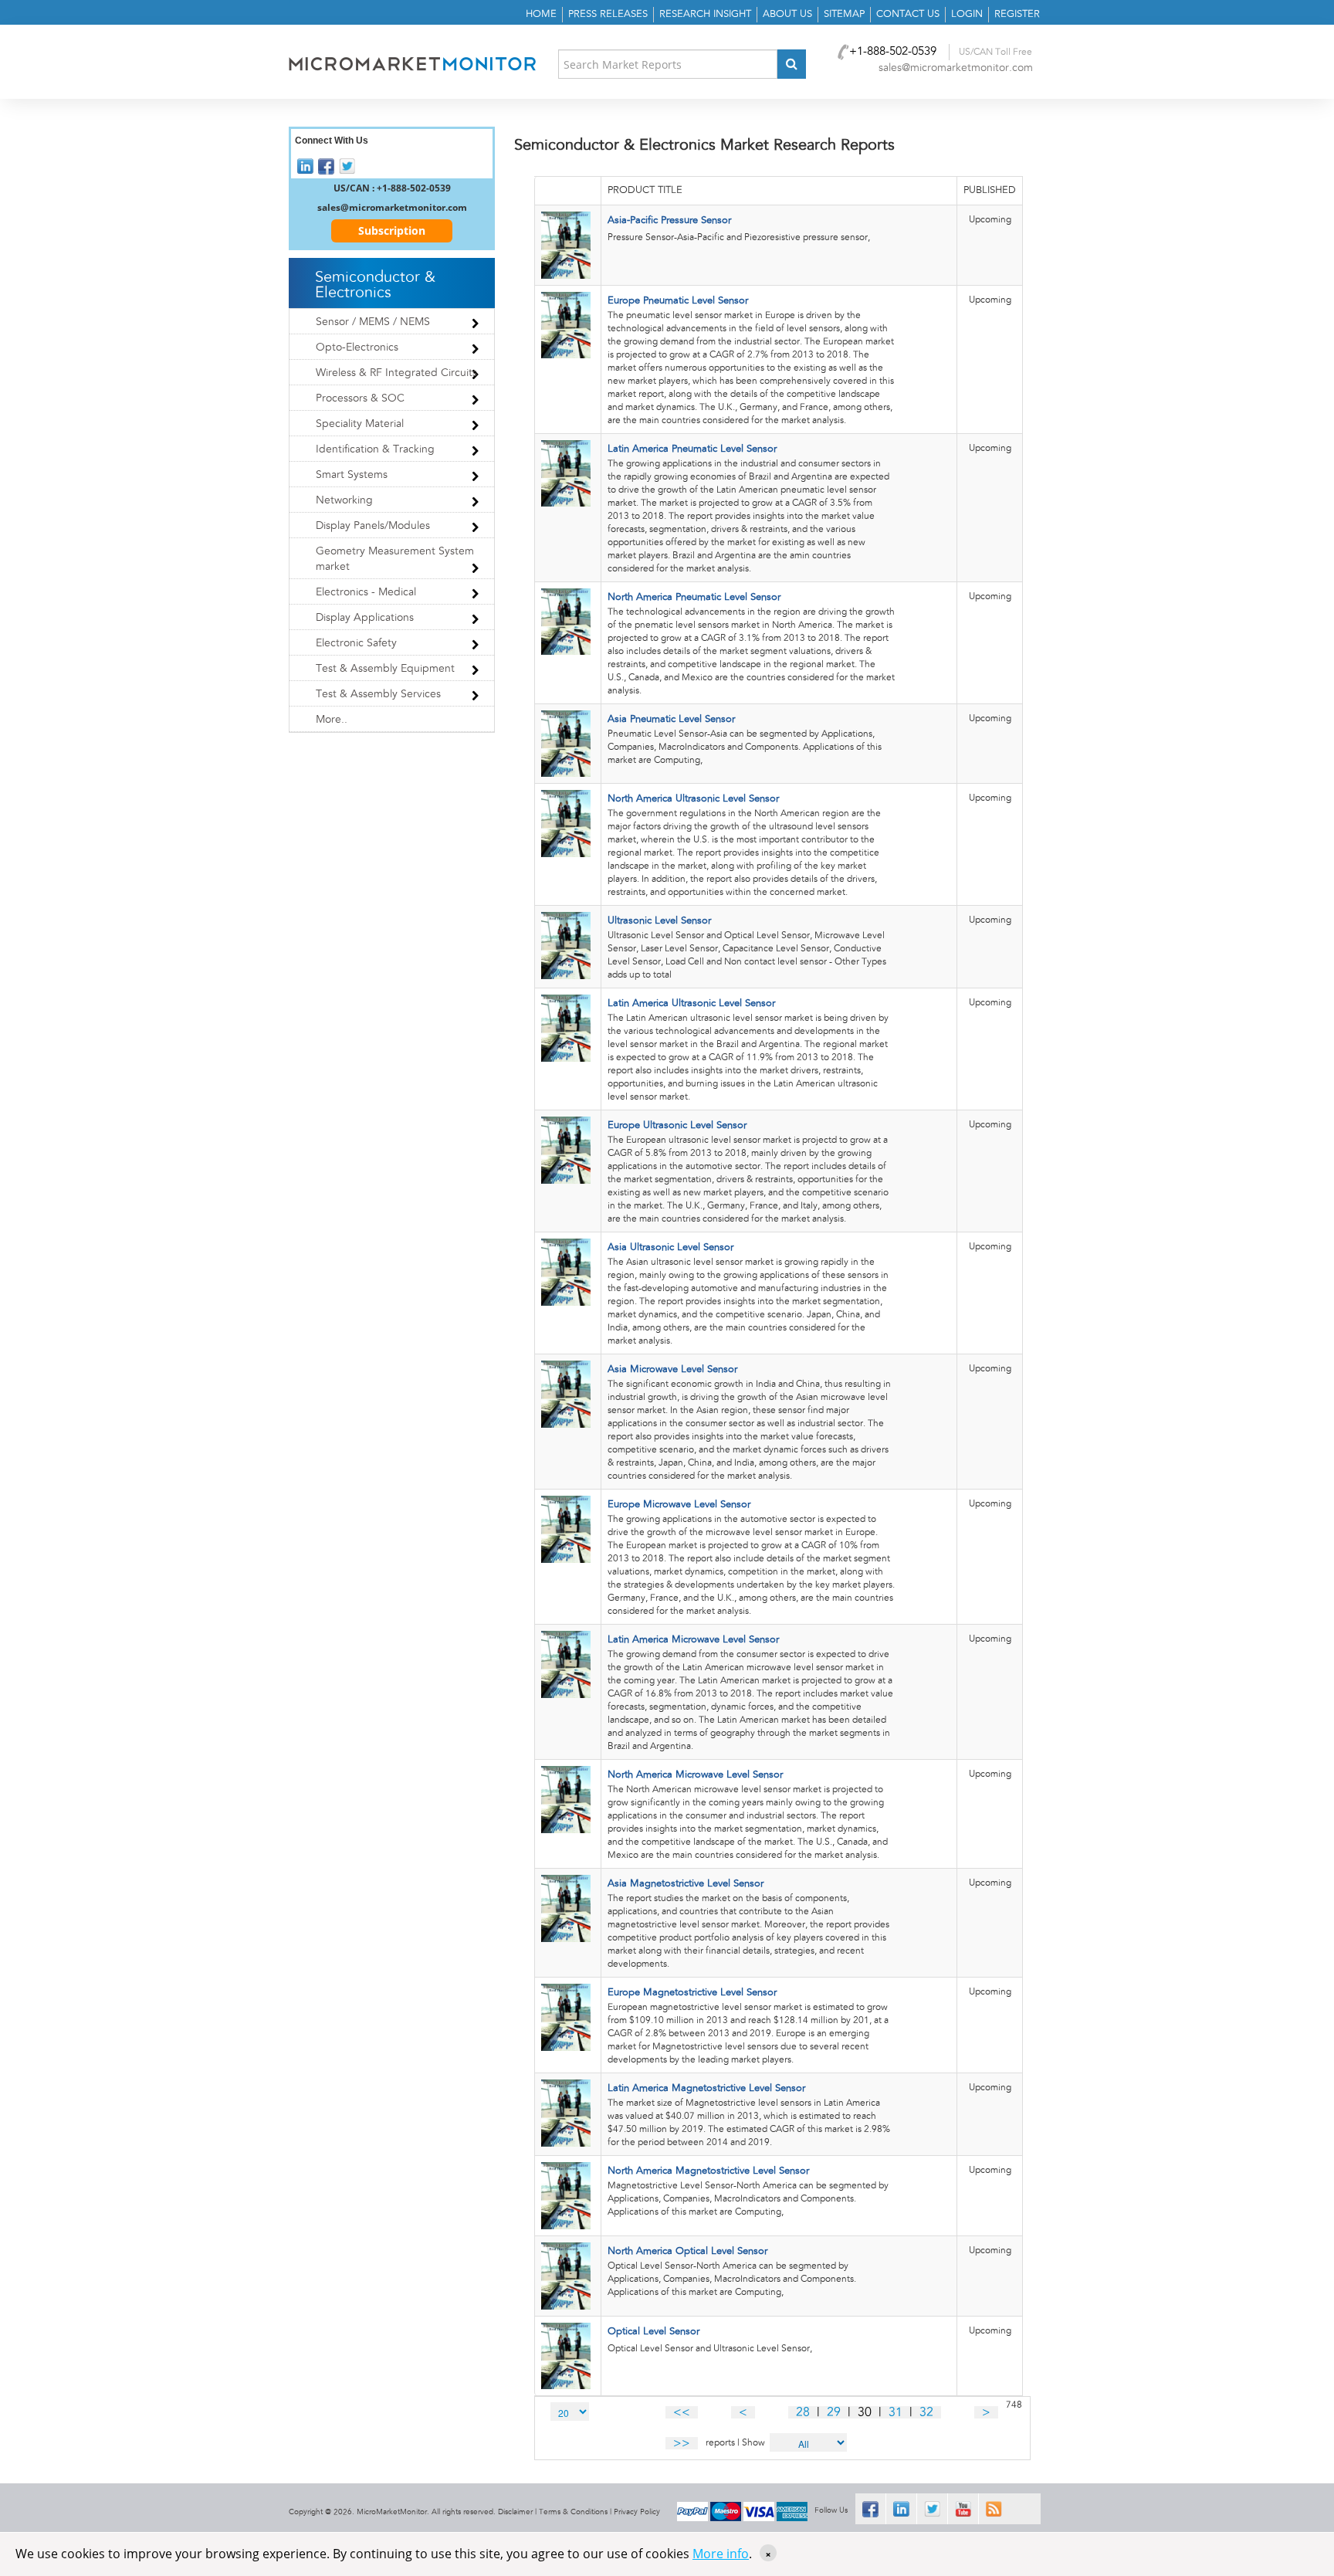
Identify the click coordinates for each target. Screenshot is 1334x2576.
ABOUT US (787, 14)
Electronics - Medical (366, 592)
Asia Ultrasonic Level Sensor (670, 1247)
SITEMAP (844, 14)
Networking (344, 500)
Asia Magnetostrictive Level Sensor (686, 1884)
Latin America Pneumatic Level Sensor (692, 449)
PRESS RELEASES (608, 14)
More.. (332, 720)
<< (682, 2412)
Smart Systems (352, 475)
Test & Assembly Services (378, 694)
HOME (541, 14)
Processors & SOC (360, 398)
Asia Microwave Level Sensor (672, 1369)
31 (896, 2412)
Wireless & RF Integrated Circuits (396, 373)
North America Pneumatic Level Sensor (694, 597)
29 (834, 2412)
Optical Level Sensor (653, 2332)
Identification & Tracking (375, 449)
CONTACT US (908, 14)
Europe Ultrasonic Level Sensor (677, 1125)
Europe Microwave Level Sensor (679, 1505)
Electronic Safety (356, 643)
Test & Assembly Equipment (385, 669)
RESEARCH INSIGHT (705, 14)
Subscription (392, 230)
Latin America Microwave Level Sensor (693, 1640)
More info (721, 2554)
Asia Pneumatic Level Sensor (671, 719)
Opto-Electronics (357, 347)
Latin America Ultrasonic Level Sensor (691, 1003)
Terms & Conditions (573, 2512)
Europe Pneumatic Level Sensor (678, 301)
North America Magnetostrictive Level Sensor (708, 2171)
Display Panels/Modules (373, 526)
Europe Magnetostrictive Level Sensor (692, 1993)
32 (926, 2412)
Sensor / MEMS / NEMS (373, 322)
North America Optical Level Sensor (687, 2251)
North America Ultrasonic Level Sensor (693, 799)
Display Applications (365, 618)
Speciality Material (360, 424)
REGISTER (1017, 14)
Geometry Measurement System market (395, 559)
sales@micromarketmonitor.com (956, 68)
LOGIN (967, 14)
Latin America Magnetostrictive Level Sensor (706, 2088)
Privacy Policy (637, 2512)
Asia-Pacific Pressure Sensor (669, 220)
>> (682, 2443)
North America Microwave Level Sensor (695, 1775)
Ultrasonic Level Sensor (659, 921)
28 (803, 2412)
